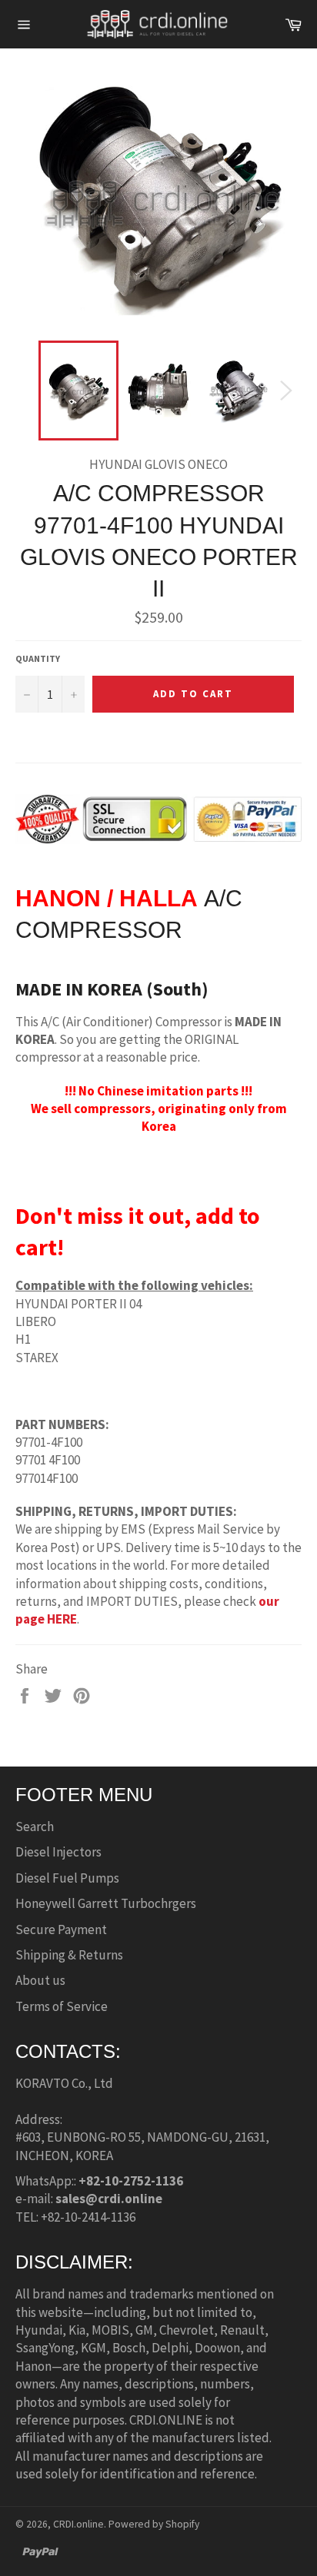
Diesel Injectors (58, 1852)
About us (40, 1980)
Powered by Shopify (154, 2524)
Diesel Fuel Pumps (67, 1878)
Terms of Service (62, 2006)
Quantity (38, 658)
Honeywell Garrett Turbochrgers (106, 1903)
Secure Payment (61, 1930)
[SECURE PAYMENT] (158, 836)
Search (35, 1826)
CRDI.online (78, 2524)
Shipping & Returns (69, 1955)
